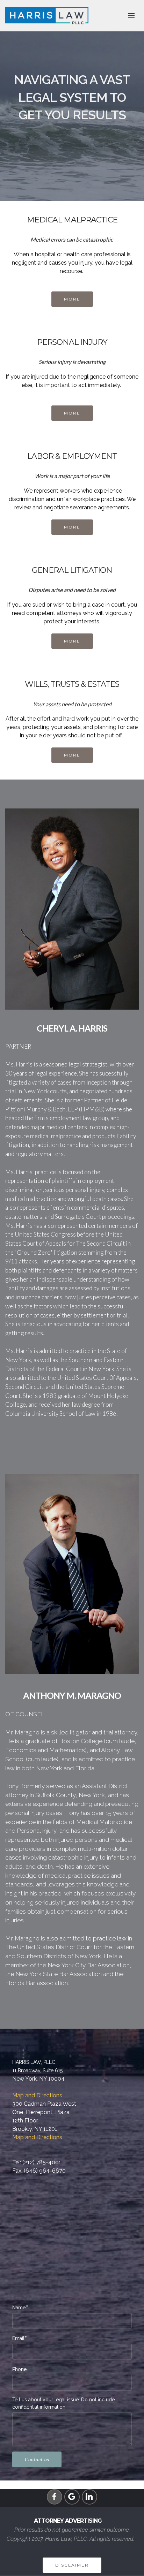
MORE (72, 299)
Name (19, 2307)
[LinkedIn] (89, 2497)
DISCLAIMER (72, 2565)
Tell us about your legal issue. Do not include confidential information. (63, 2403)
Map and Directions (37, 2095)
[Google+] (72, 2497)
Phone (19, 2369)
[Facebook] (55, 2497)
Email (18, 2338)
